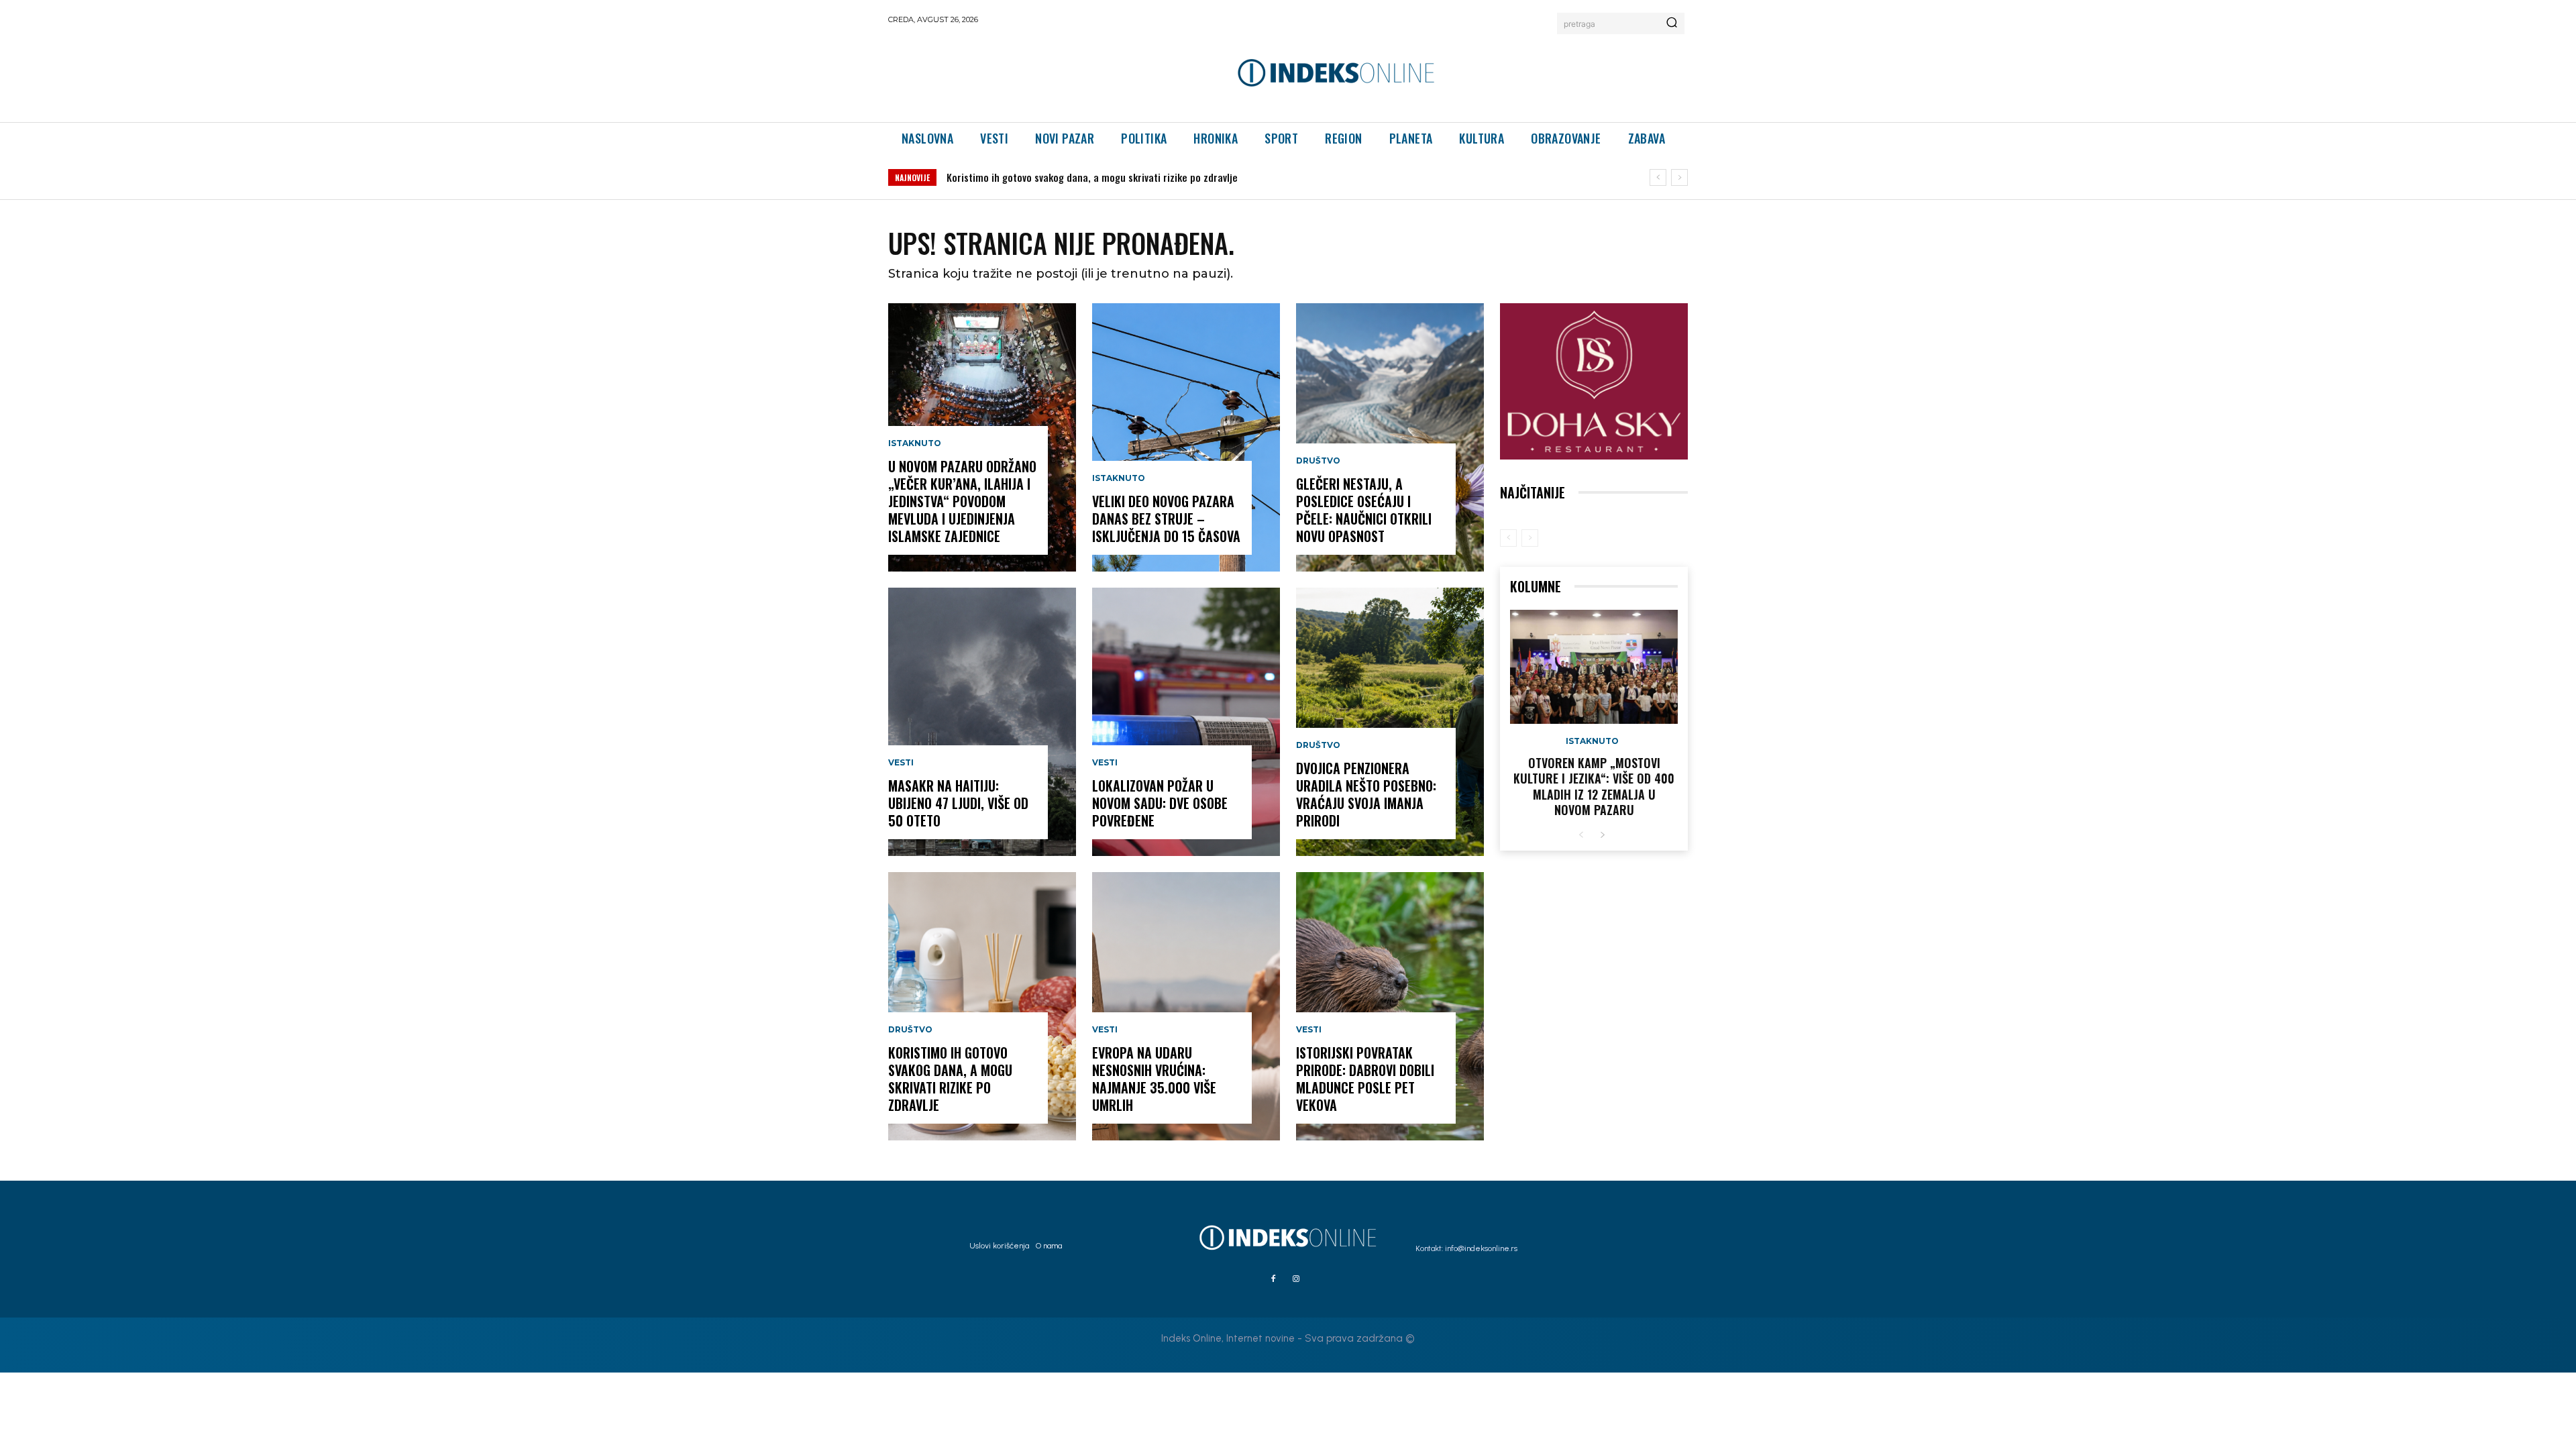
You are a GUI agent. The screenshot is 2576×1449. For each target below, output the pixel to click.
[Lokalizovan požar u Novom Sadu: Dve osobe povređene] (1186, 722)
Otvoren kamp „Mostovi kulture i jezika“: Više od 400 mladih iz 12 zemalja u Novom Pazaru (1594, 786)
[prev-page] (1508, 538)
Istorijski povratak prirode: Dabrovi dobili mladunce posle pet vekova (1365, 1079)
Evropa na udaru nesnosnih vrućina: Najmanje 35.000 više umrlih (1154, 1079)
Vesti (901, 763)
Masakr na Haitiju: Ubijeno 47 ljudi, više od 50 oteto (958, 803)
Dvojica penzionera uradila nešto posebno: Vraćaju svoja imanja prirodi (1366, 794)
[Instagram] (1296, 1279)
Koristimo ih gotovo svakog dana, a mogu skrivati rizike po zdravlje (950, 1079)
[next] (1679, 177)
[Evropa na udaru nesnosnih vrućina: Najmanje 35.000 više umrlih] (1186, 1006)
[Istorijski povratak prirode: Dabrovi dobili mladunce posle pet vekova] (1390, 1006)
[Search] (1672, 23)
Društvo (910, 1030)
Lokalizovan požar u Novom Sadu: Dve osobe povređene (1160, 803)
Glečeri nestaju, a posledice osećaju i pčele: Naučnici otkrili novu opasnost (1364, 510)
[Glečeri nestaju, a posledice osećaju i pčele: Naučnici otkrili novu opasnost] (1390, 437)
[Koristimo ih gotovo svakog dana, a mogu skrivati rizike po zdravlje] (982, 1006)
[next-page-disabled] (1530, 538)
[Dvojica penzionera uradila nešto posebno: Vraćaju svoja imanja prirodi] (1390, 722)
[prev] (1658, 177)
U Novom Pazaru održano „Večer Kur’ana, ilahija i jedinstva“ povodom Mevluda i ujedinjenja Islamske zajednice (962, 501)
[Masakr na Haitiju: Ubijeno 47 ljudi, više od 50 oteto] (982, 722)
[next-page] (1602, 836)
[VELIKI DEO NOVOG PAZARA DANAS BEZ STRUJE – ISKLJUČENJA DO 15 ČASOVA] (1186, 437)
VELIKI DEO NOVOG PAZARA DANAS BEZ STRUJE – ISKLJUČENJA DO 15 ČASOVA (1106, 177)
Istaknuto (915, 443)
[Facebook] (1273, 1279)
